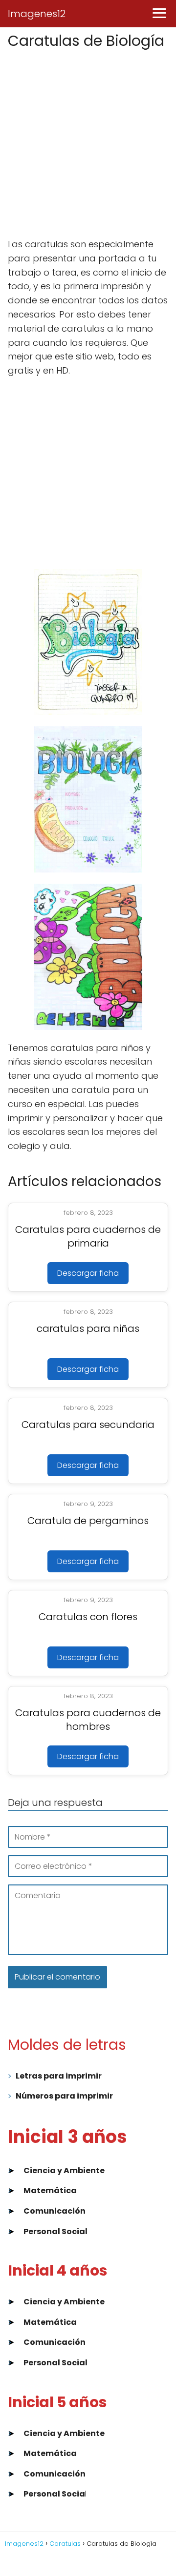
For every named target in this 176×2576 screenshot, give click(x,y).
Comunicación (55, 2211)
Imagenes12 (37, 14)
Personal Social (55, 2231)
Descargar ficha (88, 1273)
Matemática (50, 2190)
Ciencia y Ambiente (64, 2170)
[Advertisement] (88, 144)
